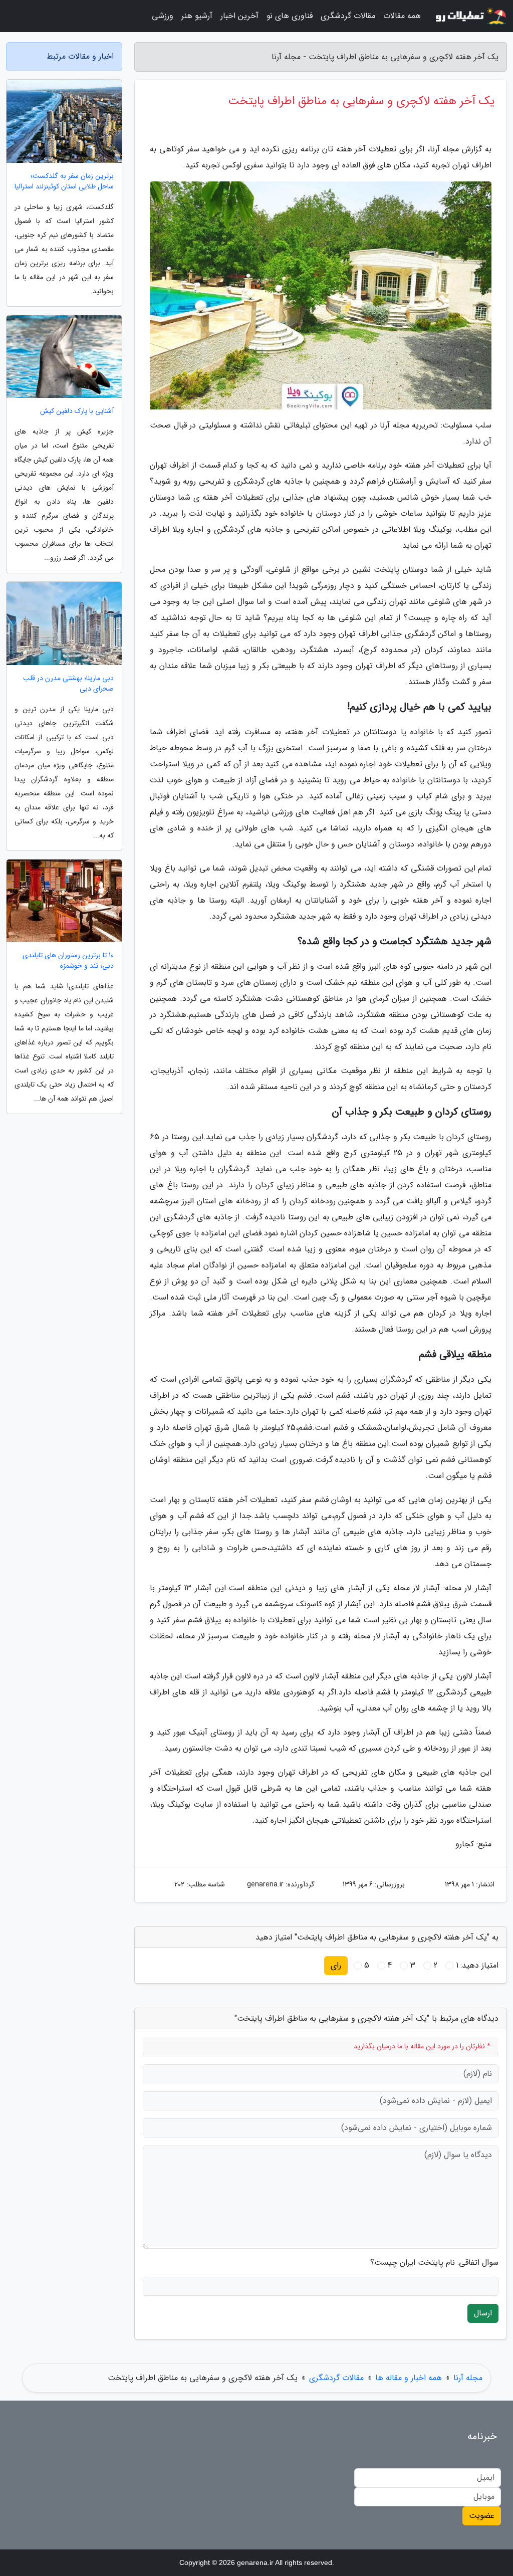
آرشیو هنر (197, 16)
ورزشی (163, 16)
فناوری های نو (290, 16)
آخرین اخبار (239, 16)
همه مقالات (402, 16)
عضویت (482, 2516)
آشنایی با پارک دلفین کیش (77, 411)
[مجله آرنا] (470, 16)
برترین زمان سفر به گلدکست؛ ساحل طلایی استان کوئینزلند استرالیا (64, 181)
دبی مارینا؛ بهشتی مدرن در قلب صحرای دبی (68, 684)
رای (336, 1965)
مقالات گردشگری (348, 16)
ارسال (483, 2313)
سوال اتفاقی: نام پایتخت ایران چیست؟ (434, 2263)
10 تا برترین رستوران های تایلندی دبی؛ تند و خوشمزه (68, 961)
